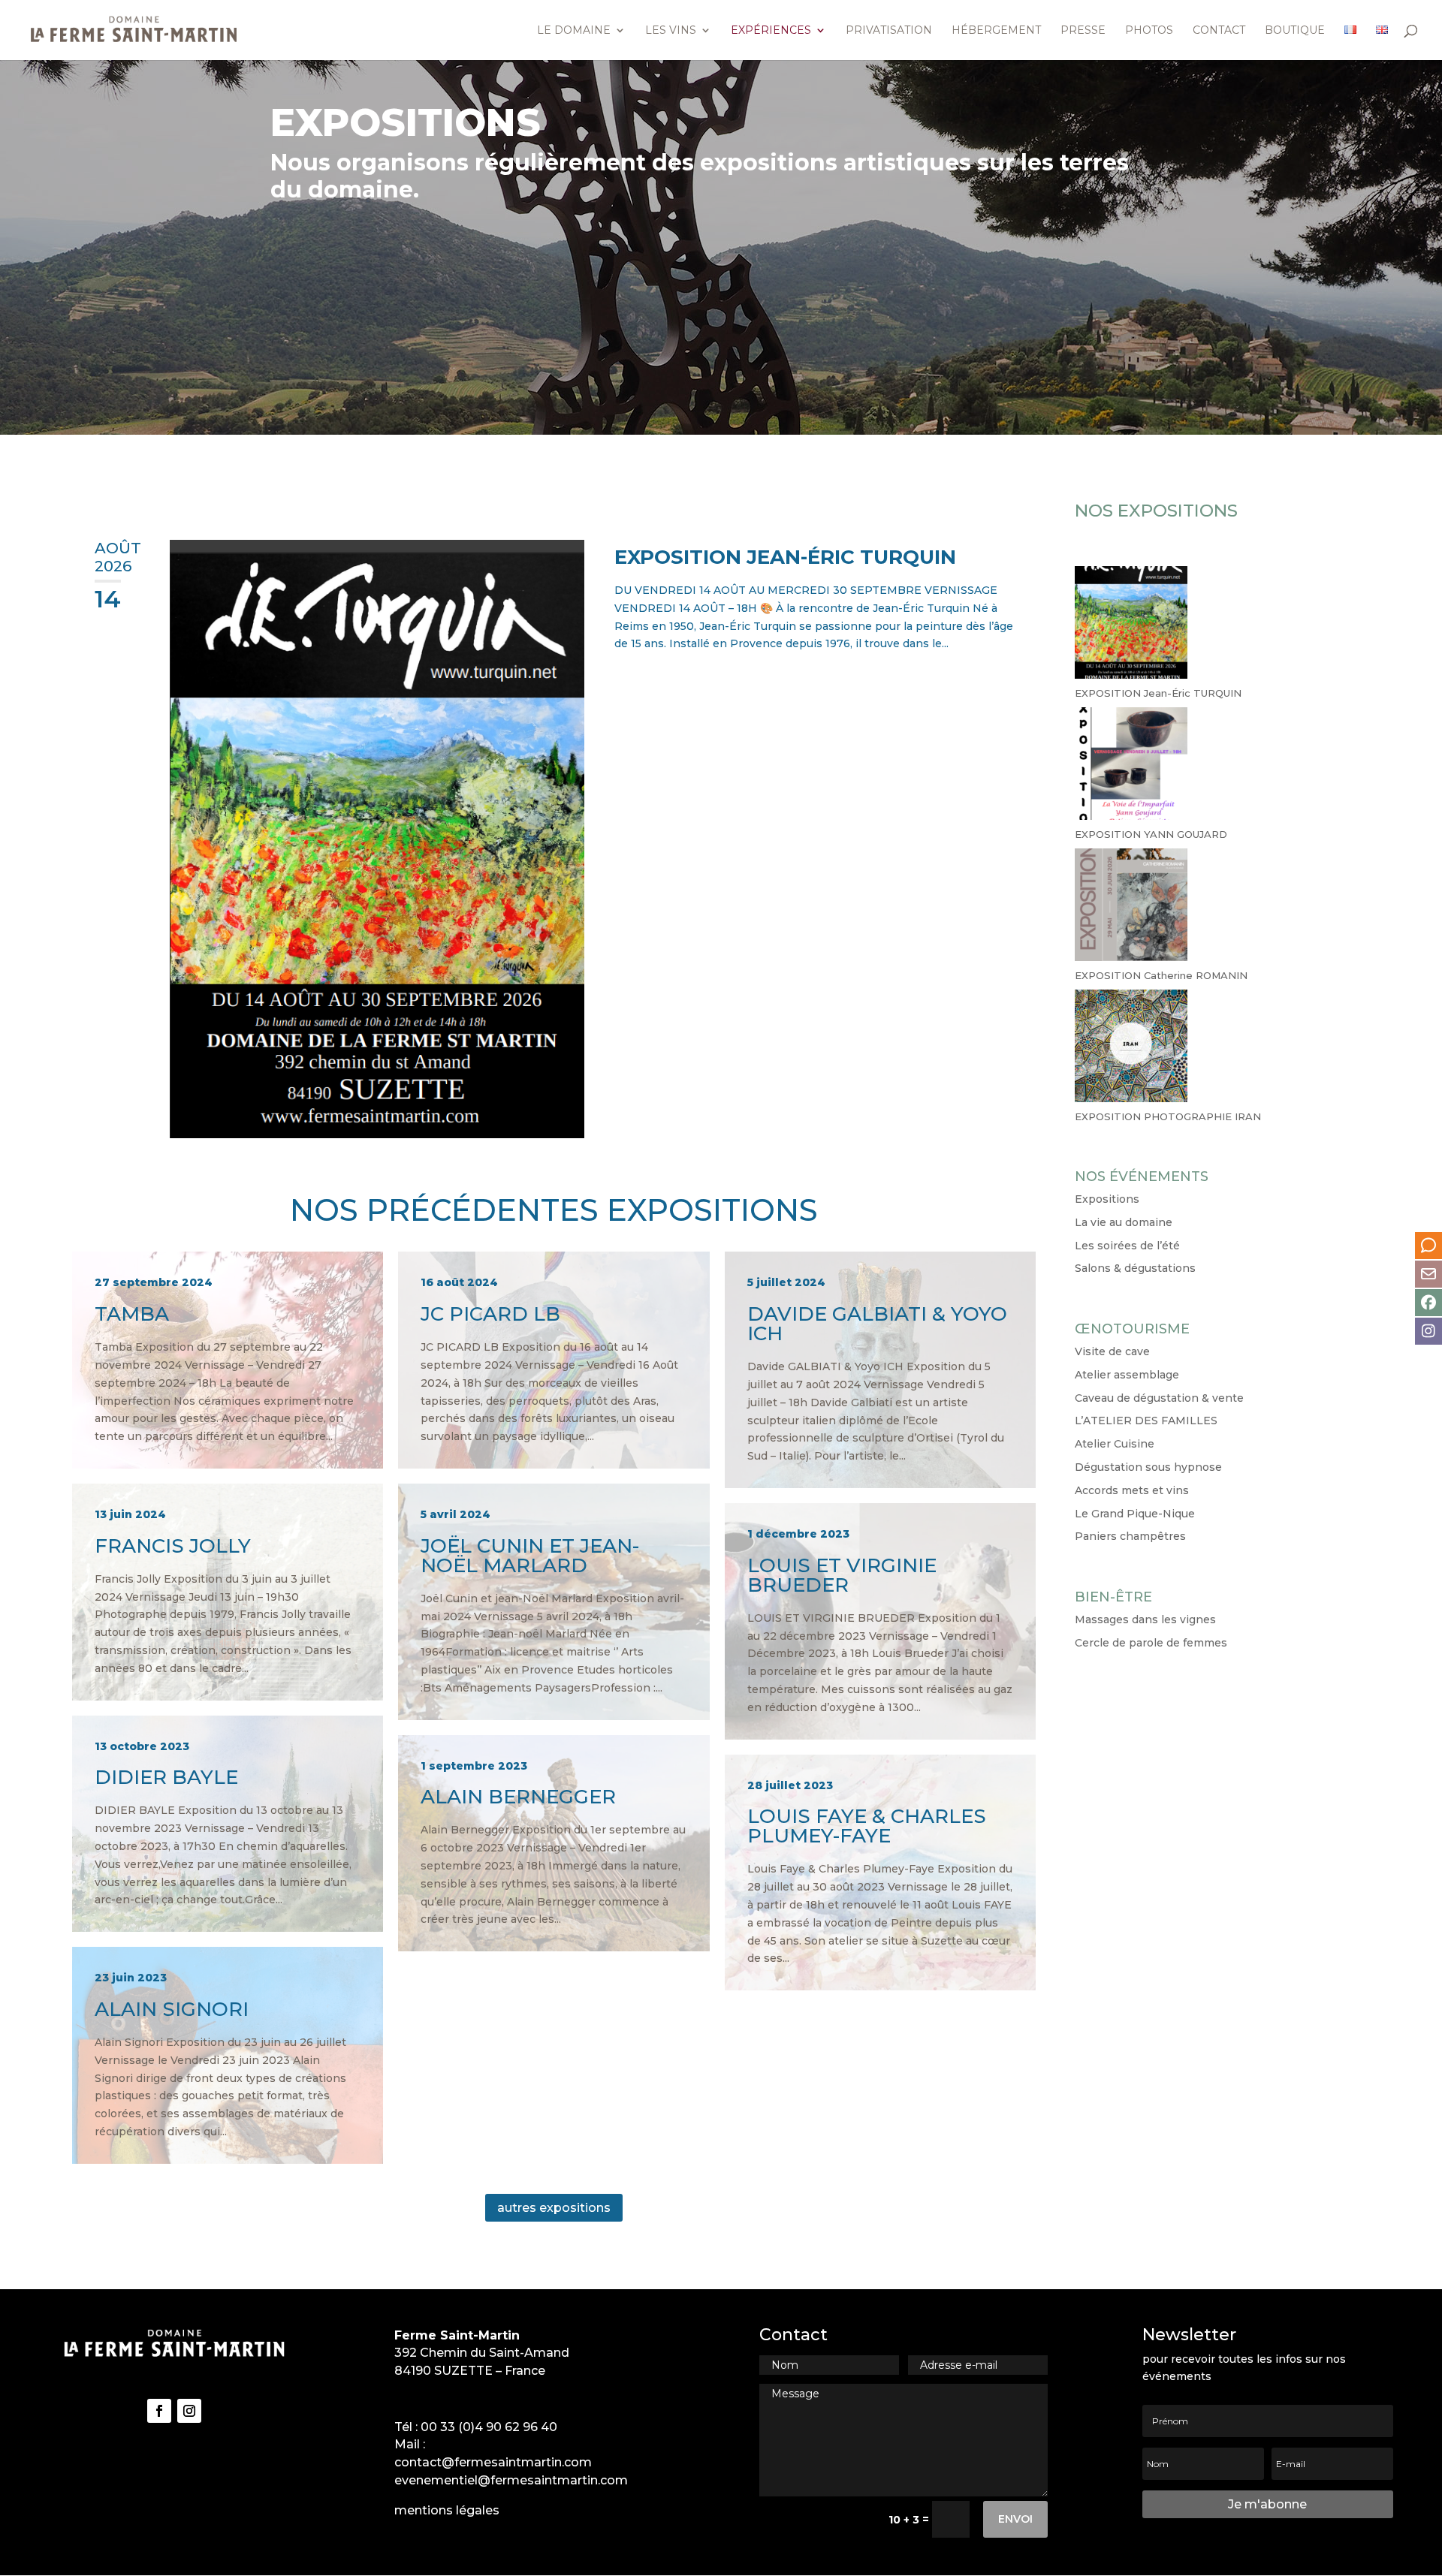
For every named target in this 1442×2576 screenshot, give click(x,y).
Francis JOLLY (228, 1592)
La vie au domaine (1124, 1222)
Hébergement (996, 31)
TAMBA (228, 1360)
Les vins (671, 31)
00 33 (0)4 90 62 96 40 (489, 2427)
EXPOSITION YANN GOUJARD (1151, 834)
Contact (1219, 31)
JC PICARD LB (554, 1360)
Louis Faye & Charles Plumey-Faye (880, 1873)
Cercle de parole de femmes (1151, 1643)
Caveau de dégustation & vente (1159, 1398)
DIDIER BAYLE (228, 1824)
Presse (1083, 31)
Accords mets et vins (1132, 1490)
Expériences (771, 31)
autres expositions (554, 2208)
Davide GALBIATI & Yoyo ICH (880, 1370)
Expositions (1107, 1199)
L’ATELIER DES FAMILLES (1146, 1421)
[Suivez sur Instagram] (189, 2411)
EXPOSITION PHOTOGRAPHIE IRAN (1168, 1116)
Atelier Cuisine (1115, 1444)
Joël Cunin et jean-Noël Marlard (554, 1602)
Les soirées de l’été (1127, 1246)
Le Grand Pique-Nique (1135, 1514)
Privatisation (889, 31)
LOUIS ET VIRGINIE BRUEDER (880, 1621)
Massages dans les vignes (1145, 1619)
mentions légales (447, 2510)
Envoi (1015, 2519)
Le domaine (574, 31)
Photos (1149, 31)
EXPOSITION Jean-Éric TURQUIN (785, 557)
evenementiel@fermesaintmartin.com (511, 2480)
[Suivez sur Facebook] (159, 2411)
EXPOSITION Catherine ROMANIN (1161, 975)
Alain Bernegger (554, 1844)
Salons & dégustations (1135, 1268)
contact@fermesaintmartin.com (493, 2462)
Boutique (1295, 31)
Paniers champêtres (1130, 1536)
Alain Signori (228, 2055)
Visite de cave (1112, 1351)
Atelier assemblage (1127, 1375)
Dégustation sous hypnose (1148, 1467)
